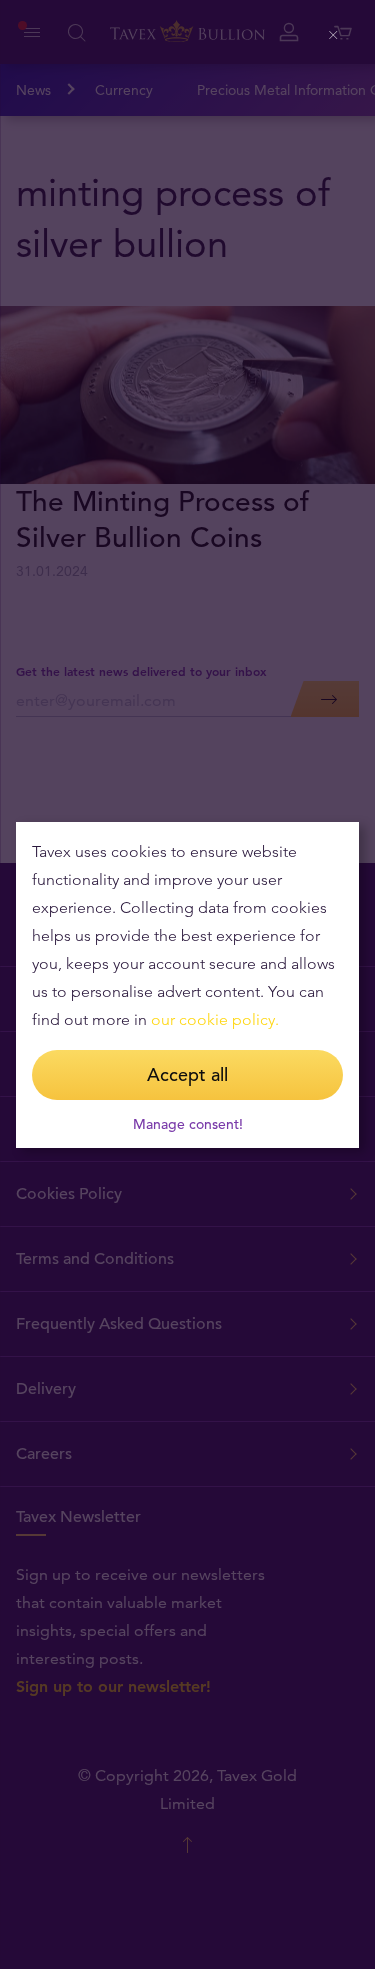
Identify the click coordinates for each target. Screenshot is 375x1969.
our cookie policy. (215, 1019)
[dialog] (187, 985)
